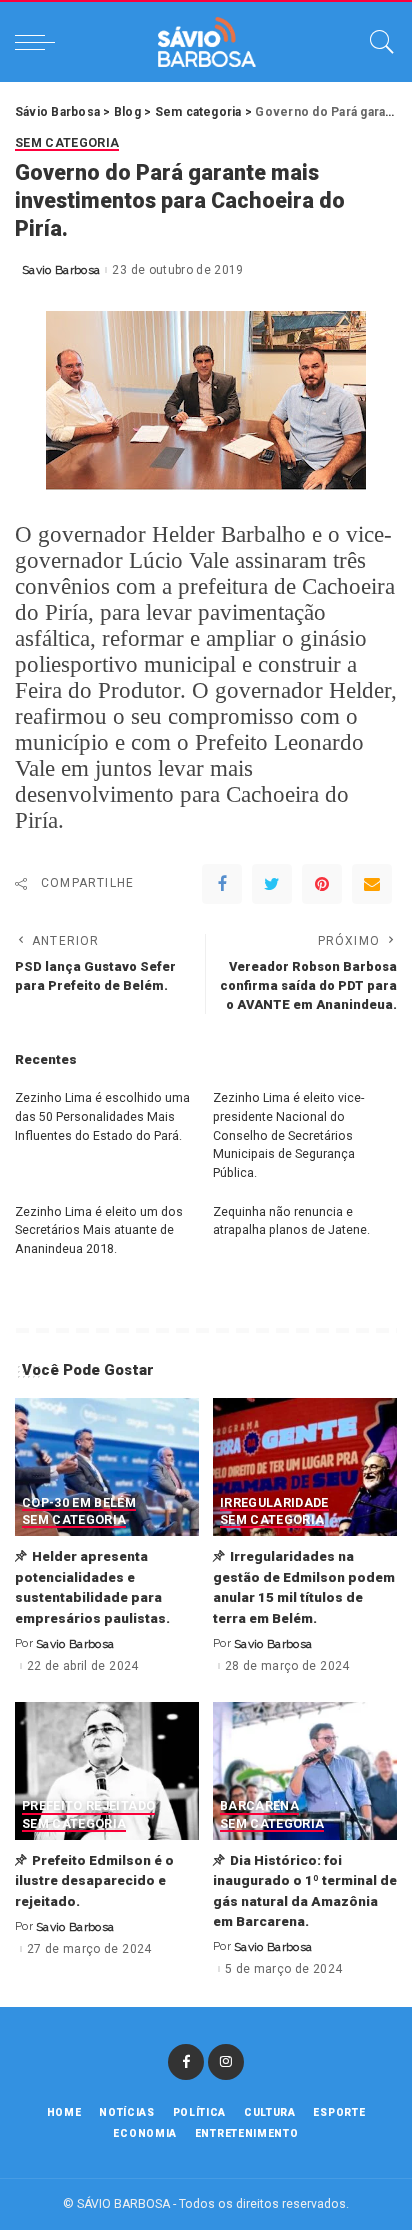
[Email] (372, 884)
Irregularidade (274, 1503)
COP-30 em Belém (79, 1503)
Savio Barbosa (61, 270)
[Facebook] (222, 884)
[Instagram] (226, 2062)
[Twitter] (272, 884)
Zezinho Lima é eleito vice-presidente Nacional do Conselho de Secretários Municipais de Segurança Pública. (288, 1134)
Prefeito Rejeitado (88, 1806)
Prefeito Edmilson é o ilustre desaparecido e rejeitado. (94, 1880)
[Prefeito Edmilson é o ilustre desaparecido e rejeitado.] (107, 1771)
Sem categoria (67, 143)
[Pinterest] (322, 884)
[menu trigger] (40, 42)
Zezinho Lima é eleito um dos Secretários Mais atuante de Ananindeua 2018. (99, 1230)
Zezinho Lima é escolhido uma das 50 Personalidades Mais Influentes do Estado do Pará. (102, 1116)
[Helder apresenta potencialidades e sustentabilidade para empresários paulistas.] (107, 1467)
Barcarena (259, 1806)
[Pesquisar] (377, 42)
